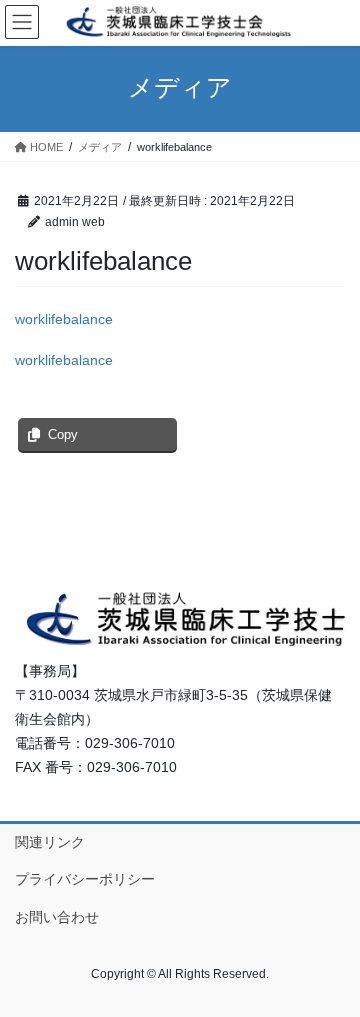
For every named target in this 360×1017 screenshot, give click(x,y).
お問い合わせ (57, 917)
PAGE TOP (331, 969)
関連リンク (50, 842)
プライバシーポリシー (85, 879)
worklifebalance (64, 319)
